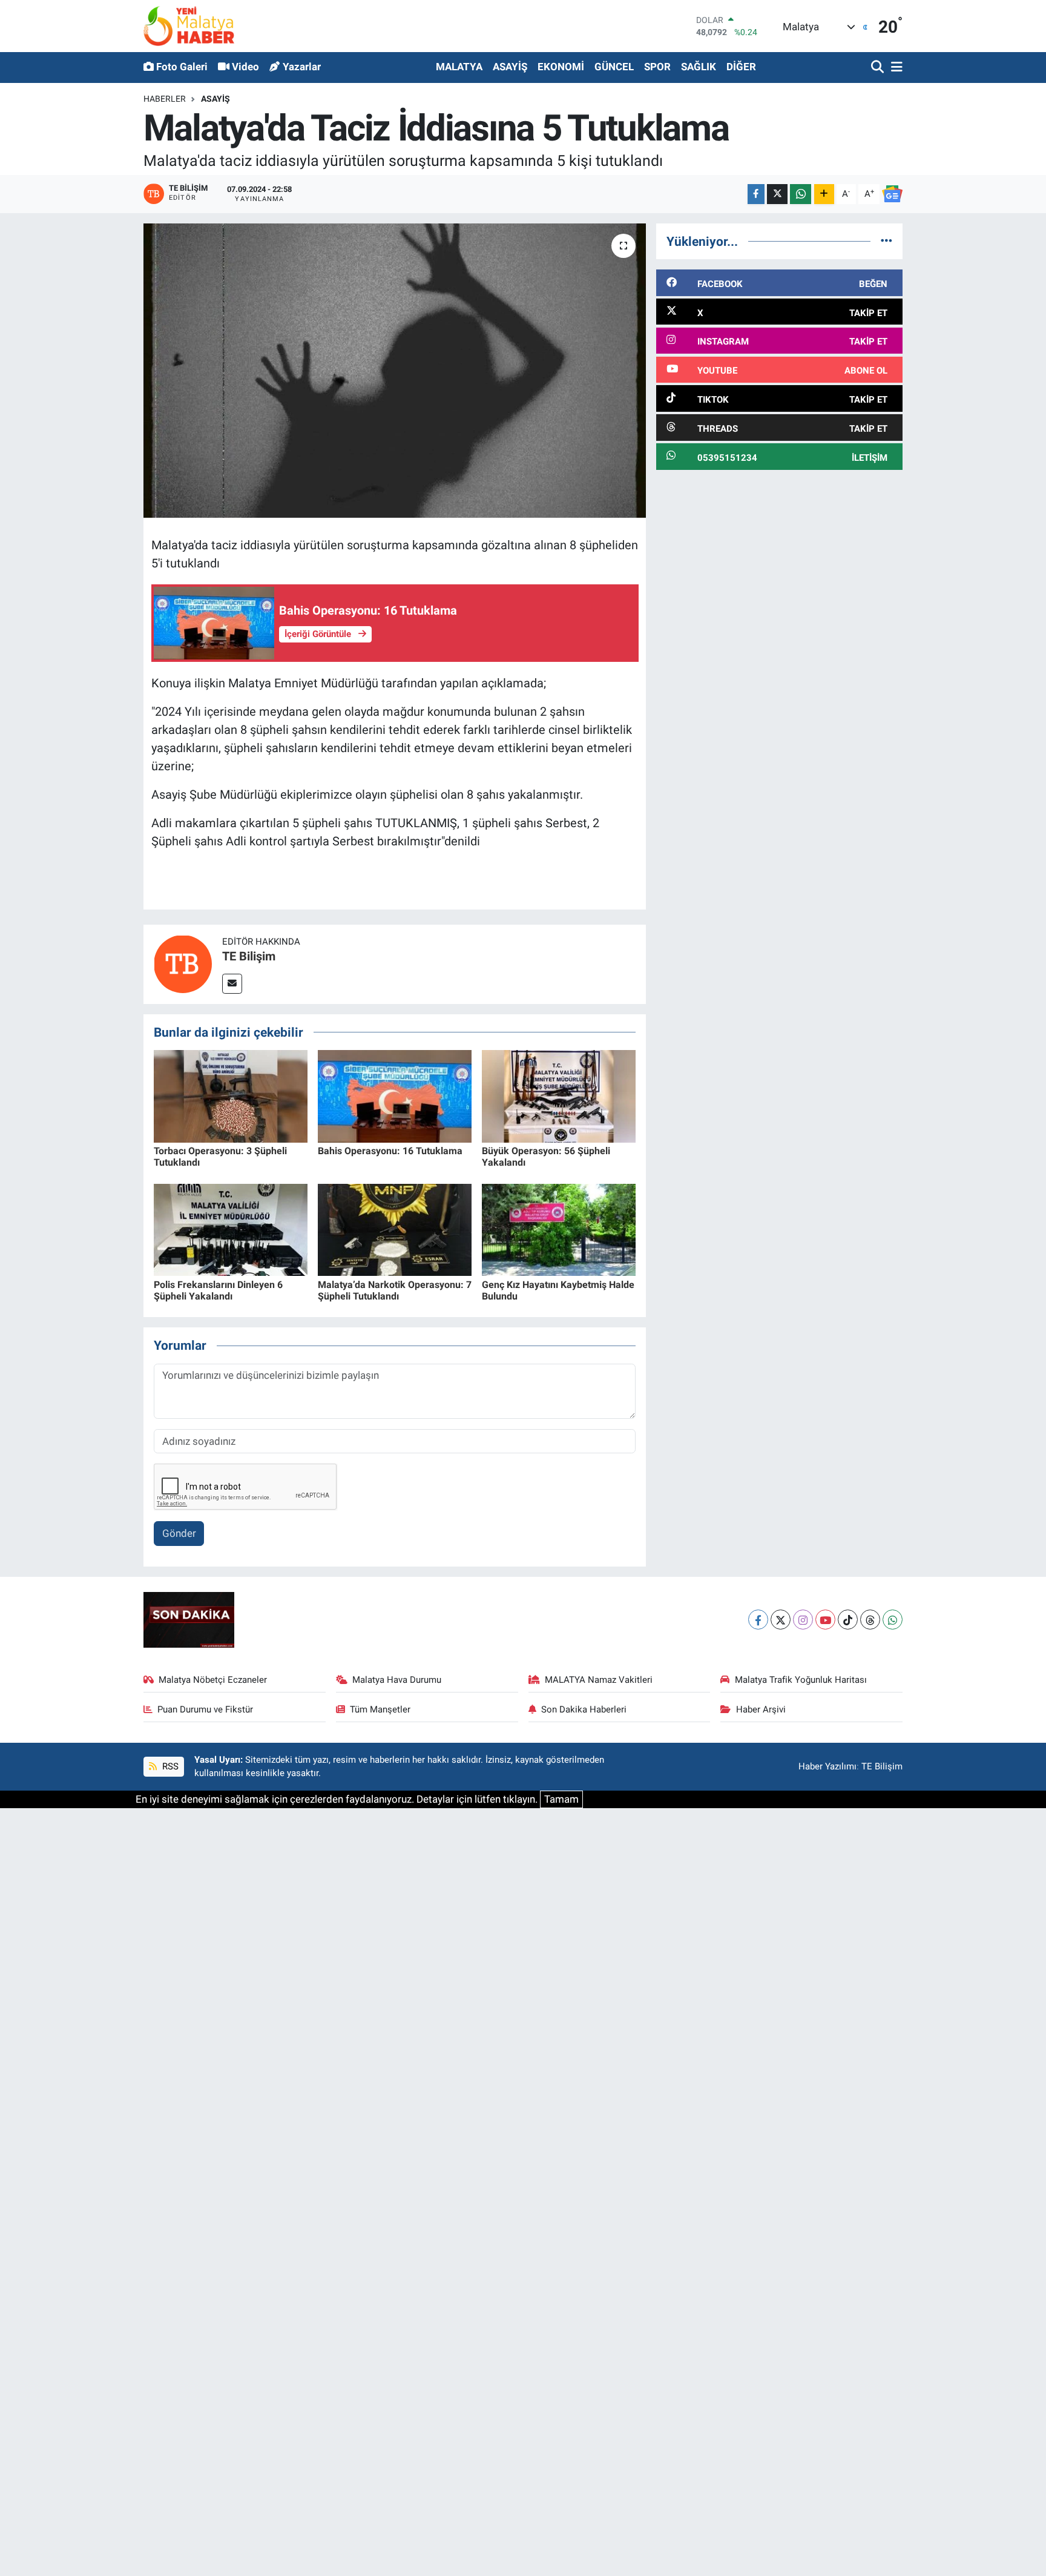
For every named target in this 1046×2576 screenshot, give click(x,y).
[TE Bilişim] (183, 963)
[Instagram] (803, 1620)
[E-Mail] (232, 984)
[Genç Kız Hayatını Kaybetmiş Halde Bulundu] (559, 1229)
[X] (781, 1620)
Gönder (179, 1533)
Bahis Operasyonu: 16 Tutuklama (390, 1151)
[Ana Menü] (895, 68)
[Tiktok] (848, 1620)
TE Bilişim (249, 956)
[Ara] (879, 68)
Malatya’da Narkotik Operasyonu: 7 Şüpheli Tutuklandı (395, 1290)
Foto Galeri (182, 67)
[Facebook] (758, 1620)
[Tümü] (886, 241)
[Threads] (870, 1620)
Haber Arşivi (761, 1709)
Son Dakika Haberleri (584, 1709)
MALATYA (459, 67)
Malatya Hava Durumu (397, 1680)
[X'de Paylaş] (777, 194)
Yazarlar (302, 67)
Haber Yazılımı (827, 1766)
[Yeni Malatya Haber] (189, 26)
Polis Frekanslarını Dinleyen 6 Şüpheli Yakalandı (218, 1290)
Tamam (561, 1799)
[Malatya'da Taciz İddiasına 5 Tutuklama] (395, 371)
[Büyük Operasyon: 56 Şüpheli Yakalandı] (559, 1095)
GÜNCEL (614, 67)
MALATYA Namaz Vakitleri (599, 1680)
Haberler (165, 99)
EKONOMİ (561, 67)
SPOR (657, 67)
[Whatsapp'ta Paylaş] (801, 194)
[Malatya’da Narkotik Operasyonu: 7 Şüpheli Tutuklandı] (395, 1229)
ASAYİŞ (510, 67)
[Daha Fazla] (824, 194)
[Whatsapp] (893, 1620)
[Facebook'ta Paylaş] (756, 194)
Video (245, 67)
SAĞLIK (699, 67)
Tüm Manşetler (380, 1709)
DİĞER (741, 67)
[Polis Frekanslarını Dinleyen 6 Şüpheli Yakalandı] (231, 1229)
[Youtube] (825, 1620)
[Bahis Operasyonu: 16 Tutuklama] (395, 1095)
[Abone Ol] (892, 194)
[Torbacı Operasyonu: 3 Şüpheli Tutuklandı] (231, 1095)
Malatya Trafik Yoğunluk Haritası (801, 1680)
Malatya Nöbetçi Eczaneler (213, 1680)
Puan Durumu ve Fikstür (205, 1709)
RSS (169, 1766)
